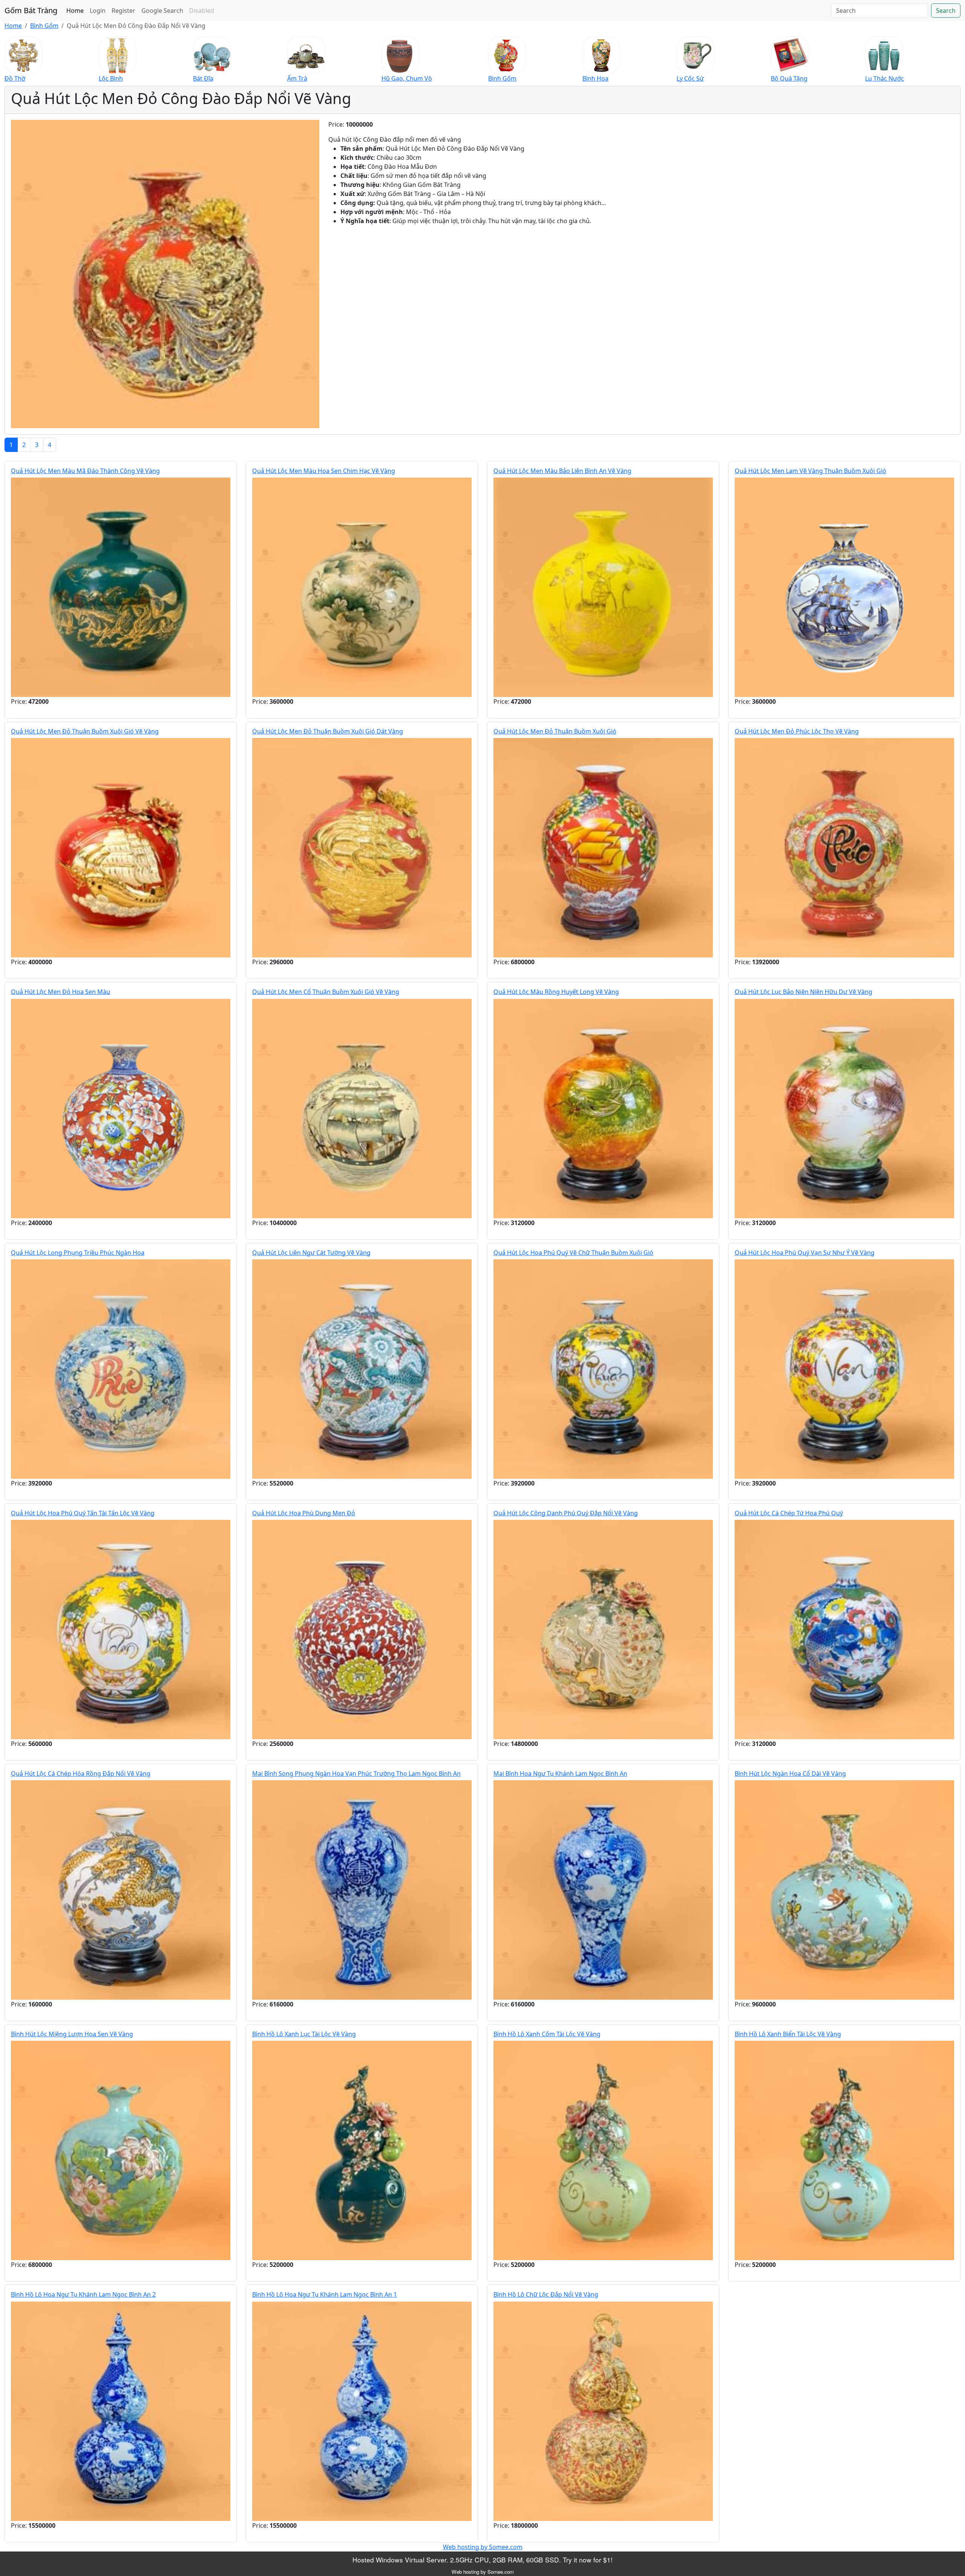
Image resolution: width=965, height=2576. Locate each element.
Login (98, 11)
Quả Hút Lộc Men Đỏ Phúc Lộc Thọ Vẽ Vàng (797, 731)
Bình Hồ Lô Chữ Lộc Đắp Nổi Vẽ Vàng (546, 2294)
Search (946, 11)
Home (75, 11)
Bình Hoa (595, 78)
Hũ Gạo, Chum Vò (407, 78)
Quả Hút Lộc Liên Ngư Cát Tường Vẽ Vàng (311, 1253)
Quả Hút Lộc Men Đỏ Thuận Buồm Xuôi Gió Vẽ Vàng (85, 731)
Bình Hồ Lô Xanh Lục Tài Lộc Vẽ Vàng (304, 2034)
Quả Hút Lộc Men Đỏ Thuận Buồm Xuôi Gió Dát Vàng (328, 731)
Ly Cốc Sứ (690, 78)
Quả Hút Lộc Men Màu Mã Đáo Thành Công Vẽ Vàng (85, 471)
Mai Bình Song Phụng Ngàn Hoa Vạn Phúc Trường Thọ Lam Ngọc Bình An (356, 1773)
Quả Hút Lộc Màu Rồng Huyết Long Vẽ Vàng (556, 992)
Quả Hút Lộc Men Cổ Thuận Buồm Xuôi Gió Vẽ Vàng (326, 992)
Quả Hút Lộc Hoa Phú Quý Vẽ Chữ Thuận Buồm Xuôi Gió (573, 1253)
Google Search (162, 11)
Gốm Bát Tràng (31, 10)
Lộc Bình (111, 78)
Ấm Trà (297, 78)
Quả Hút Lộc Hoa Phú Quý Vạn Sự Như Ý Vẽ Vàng (805, 1253)
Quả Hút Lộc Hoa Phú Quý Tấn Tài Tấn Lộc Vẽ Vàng (83, 1513)
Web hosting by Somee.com (483, 2547)
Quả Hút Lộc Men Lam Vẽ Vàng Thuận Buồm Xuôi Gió (810, 471)
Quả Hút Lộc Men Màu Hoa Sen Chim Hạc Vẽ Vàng (324, 471)
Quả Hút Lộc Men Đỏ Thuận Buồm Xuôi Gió (555, 731)
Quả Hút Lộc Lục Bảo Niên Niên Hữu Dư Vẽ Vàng (803, 992)
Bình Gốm (44, 26)
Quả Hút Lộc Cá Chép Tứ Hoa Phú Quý (789, 1513)
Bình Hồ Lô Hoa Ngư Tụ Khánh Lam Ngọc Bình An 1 (325, 2294)
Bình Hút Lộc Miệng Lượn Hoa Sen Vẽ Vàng (72, 2034)
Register (123, 11)
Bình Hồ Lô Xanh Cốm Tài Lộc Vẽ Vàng (547, 2034)
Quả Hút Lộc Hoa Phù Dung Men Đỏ (304, 1513)
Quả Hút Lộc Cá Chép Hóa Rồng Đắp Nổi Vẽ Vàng (81, 1773)
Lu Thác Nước (885, 78)
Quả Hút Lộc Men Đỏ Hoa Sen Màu (61, 992)
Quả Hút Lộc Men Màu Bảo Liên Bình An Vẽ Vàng (562, 471)
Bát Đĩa (203, 78)
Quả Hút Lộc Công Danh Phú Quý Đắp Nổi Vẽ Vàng (566, 1513)
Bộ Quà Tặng (789, 78)
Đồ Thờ (15, 78)
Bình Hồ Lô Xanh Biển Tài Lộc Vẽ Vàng (788, 2034)
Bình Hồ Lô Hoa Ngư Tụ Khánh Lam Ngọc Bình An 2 (83, 2294)
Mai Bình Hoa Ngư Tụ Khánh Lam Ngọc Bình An (560, 1773)
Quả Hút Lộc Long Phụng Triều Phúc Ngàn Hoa (78, 1253)
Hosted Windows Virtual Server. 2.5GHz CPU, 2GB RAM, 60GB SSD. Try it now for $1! (482, 2560)
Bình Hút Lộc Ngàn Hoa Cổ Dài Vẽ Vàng (790, 1773)
